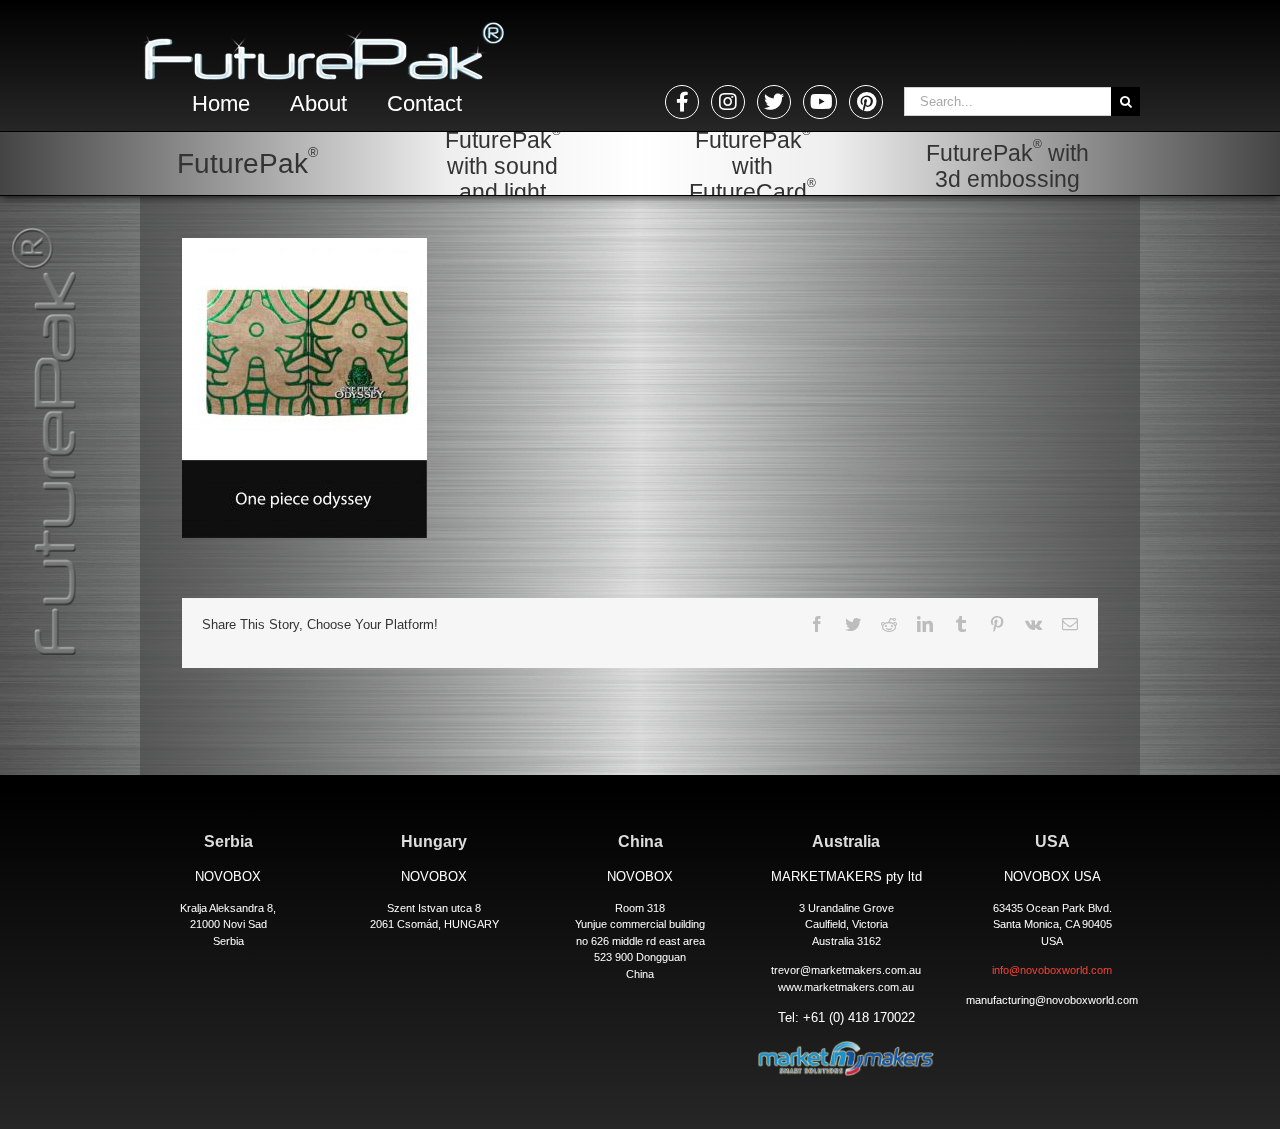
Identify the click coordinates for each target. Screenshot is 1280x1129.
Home (221, 103)
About (318, 103)
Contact (424, 103)
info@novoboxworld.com (1052, 970)
